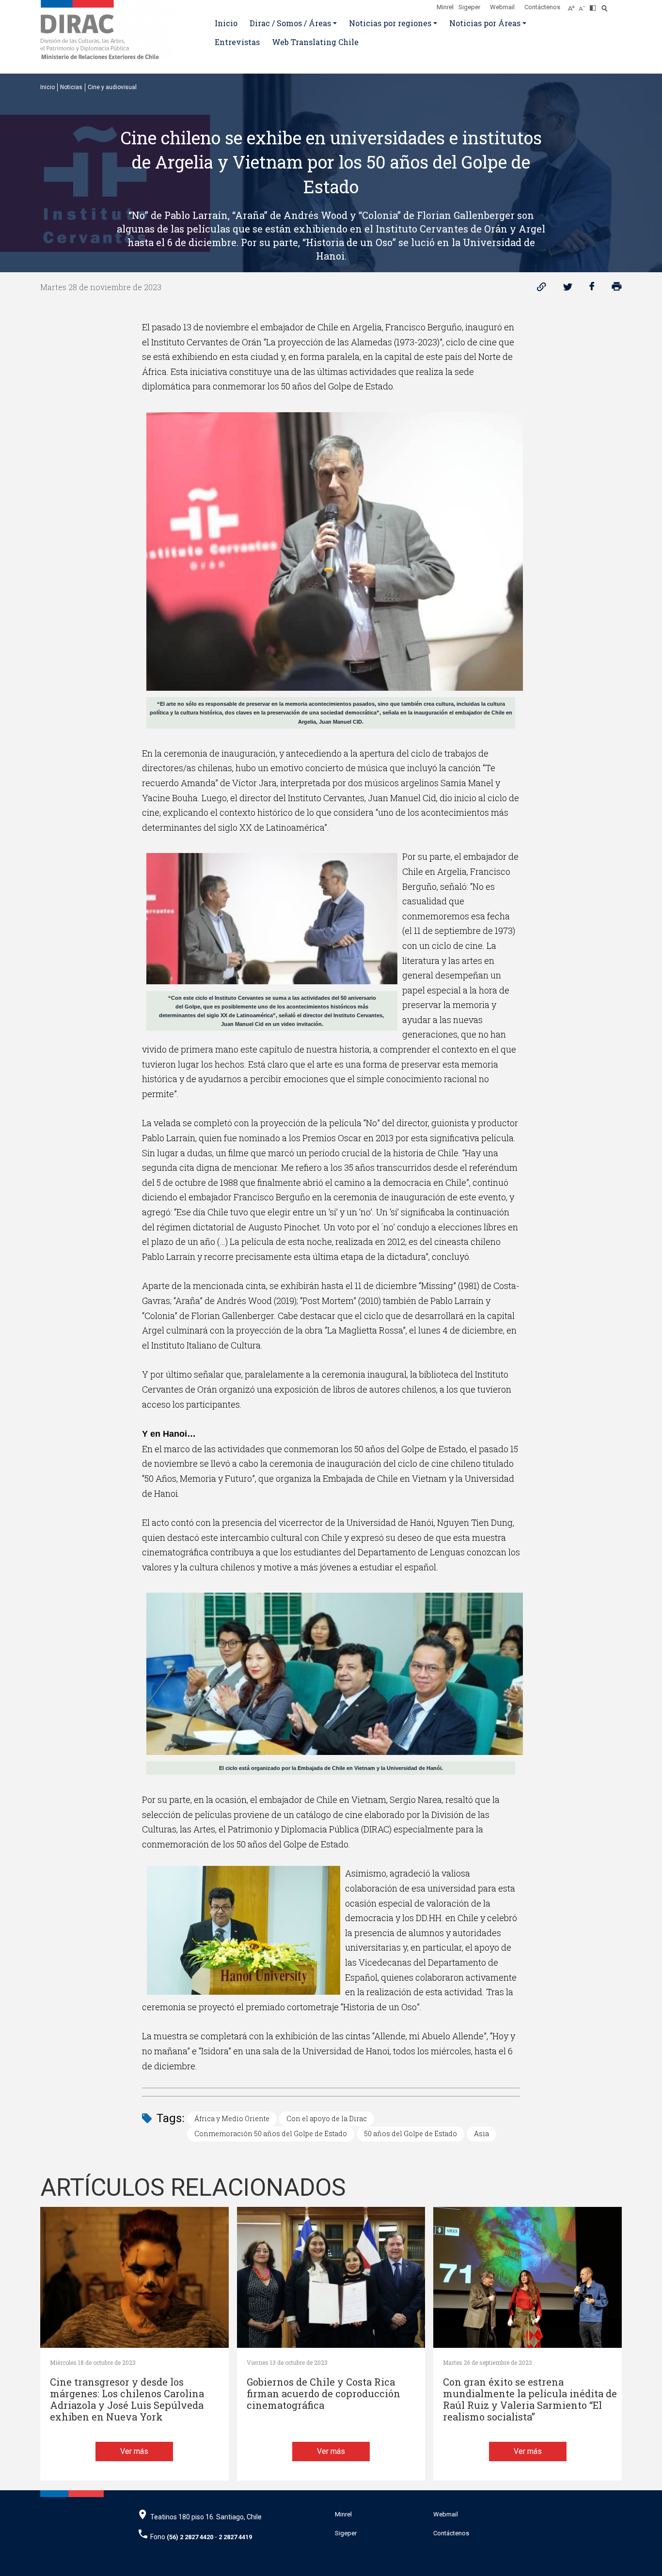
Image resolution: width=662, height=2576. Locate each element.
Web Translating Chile (315, 42)
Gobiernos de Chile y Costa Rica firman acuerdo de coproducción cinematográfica (323, 2394)
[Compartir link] (542, 289)
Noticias (71, 87)
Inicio (226, 23)
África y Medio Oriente (232, 2118)
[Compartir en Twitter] (568, 289)
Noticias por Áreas (485, 23)
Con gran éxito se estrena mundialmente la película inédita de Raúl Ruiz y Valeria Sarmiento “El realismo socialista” (530, 2399)
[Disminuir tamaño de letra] (584, 5)
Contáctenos (542, 7)
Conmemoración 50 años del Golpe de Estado (271, 2134)
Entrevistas (237, 42)
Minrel (445, 7)
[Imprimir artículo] (617, 289)
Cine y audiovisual (112, 87)
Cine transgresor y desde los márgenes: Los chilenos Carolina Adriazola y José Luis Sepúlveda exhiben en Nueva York (127, 2399)
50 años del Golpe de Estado (410, 2134)
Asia (481, 2134)
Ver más (134, 2451)
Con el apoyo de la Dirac (327, 2118)
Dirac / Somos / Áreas (290, 23)
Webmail (502, 7)
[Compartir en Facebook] (592, 289)
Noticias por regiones (390, 23)
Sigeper (469, 7)
